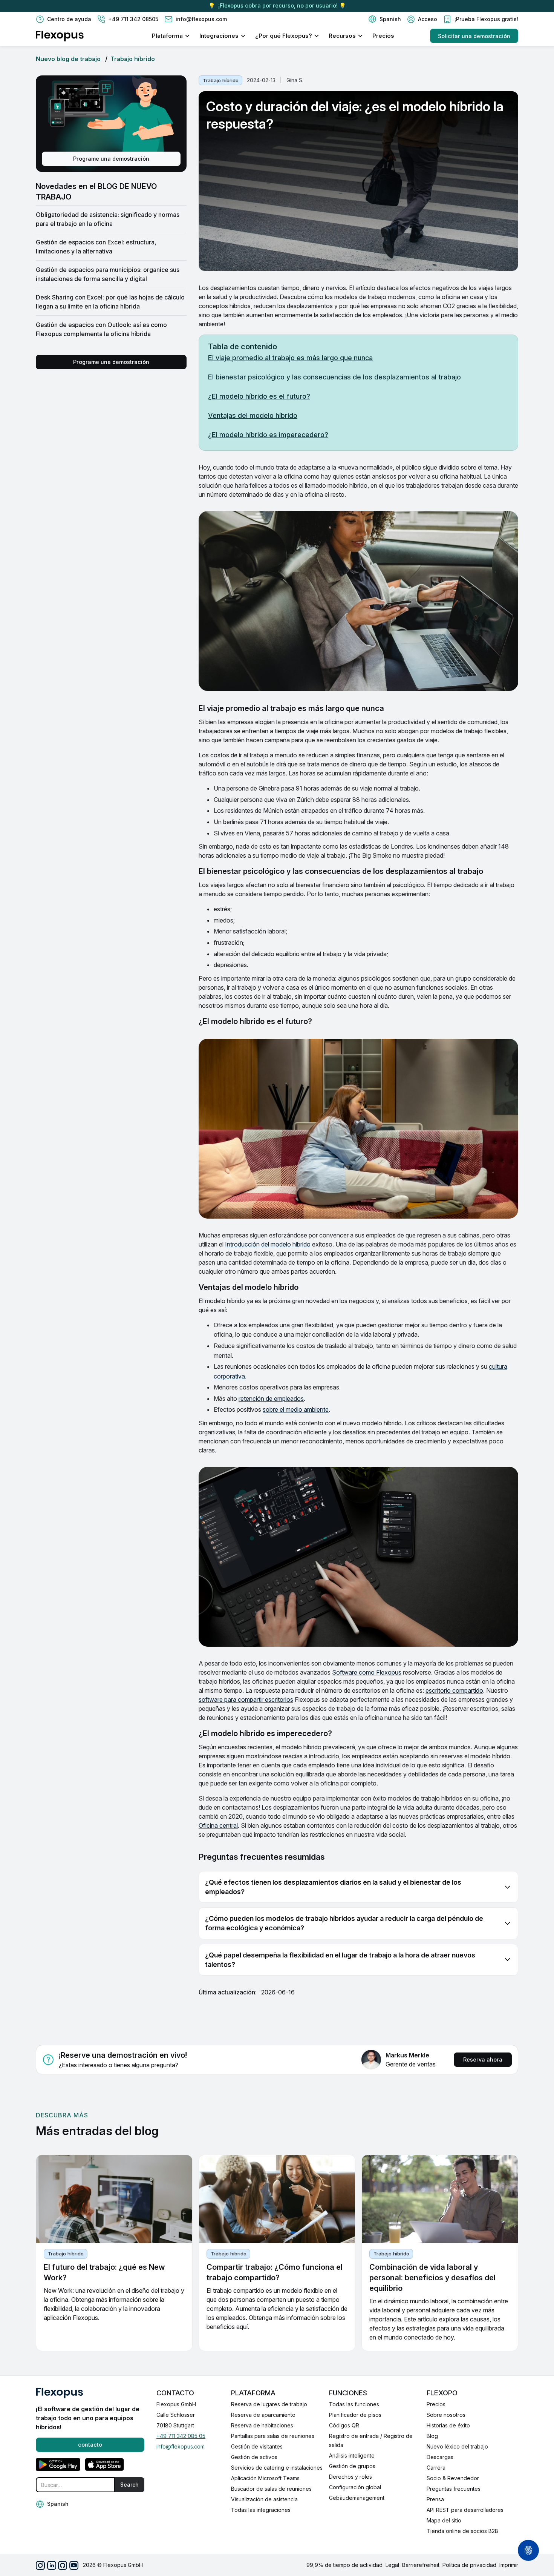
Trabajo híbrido (133, 59)
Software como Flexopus (367, 1672)
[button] (385, 19)
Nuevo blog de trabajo (68, 59)
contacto (90, 2445)
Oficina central (218, 1825)
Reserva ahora (483, 2059)
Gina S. (295, 80)
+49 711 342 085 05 (181, 2436)
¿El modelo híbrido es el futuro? (259, 396)
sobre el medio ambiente (296, 1409)
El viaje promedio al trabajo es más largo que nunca (290, 358)
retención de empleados (271, 1399)
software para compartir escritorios (246, 1699)
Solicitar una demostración (474, 36)
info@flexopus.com (181, 2446)
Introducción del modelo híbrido (268, 1244)
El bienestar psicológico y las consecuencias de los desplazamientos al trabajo (334, 377)
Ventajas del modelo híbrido (253, 415)
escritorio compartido (454, 1690)
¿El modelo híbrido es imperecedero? (268, 435)
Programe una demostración (111, 159)
